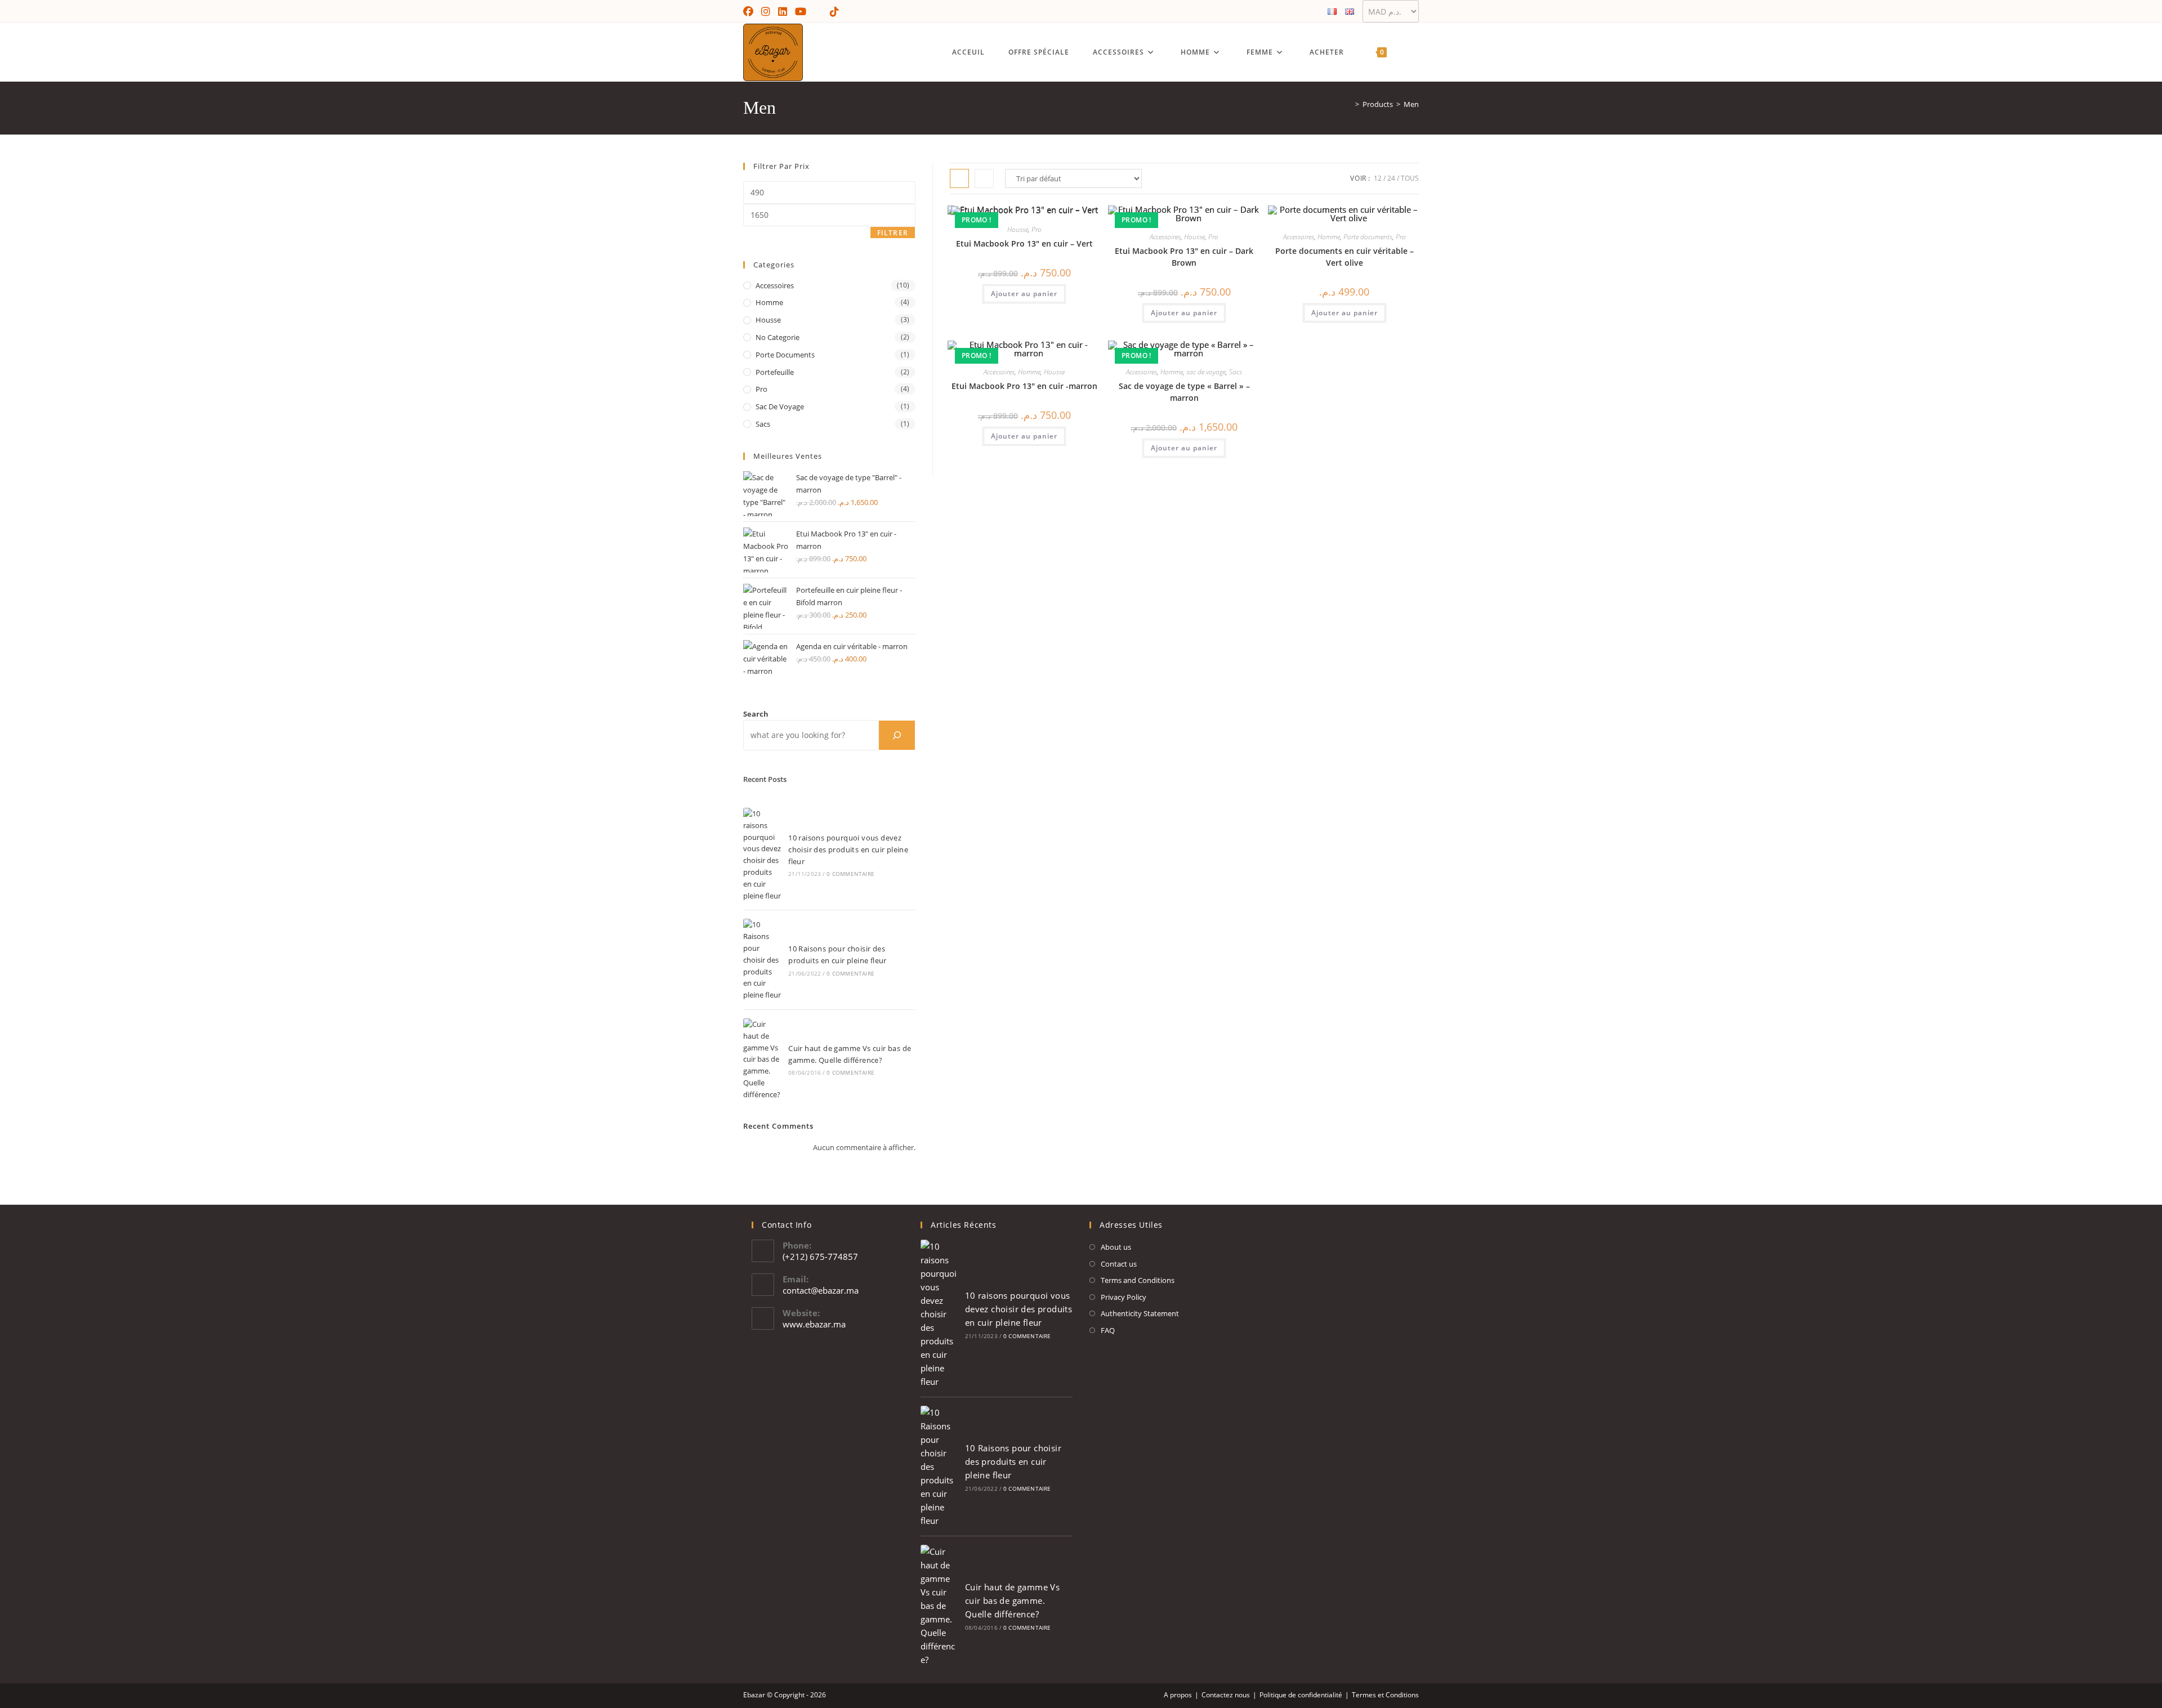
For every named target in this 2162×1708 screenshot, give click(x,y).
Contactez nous (1226, 1695)
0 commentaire (850, 874)
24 (1391, 178)
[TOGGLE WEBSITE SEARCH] (1413, 52)
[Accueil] (1349, 104)
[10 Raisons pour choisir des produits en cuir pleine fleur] (762, 960)
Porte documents (1368, 237)
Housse (1018, 229)
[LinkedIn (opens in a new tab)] (783, 11)
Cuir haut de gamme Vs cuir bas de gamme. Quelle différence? (1012, 1600)
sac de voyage (1206, 372)
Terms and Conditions (1138, 1280)
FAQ (1108, 1330)
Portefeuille (775, 372)
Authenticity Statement (1140, 1313)
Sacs (1236, 372)
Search (756, 714)
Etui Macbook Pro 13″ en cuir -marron (1024, 386)
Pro (1037, 229)
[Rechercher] (897, 735)
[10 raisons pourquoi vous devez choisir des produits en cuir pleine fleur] (762, 855)
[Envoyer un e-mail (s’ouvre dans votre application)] (818, 11)
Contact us (1119, 1264)
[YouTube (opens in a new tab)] (801, 11)
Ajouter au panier (1024, 294)
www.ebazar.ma (814, 1324)
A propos (1178, 1695)
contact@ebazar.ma (821, 1290)
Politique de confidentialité (1301, 1695)
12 (1378, 178)
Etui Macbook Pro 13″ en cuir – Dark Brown (1184, 257)
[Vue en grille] (959, 178)
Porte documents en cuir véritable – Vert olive (1344, 257)
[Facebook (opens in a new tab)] (750, 11)
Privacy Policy (1124, 1297)
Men (1411, 104)
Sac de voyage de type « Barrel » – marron (1184, 392)
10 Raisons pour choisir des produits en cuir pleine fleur (1013, 1461)
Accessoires (1165, 237)
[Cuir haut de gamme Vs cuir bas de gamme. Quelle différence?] (762, 1059)
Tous (1410, 178)
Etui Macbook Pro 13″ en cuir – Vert (1024, 243)
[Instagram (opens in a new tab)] (766, 11)
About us (1116, 1247)
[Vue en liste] (984, 178)
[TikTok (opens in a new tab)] (834, 11)
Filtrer (893, 233)
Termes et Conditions (1385, 1695)
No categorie (778, 337)
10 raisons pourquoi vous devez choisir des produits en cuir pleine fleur (848, 849)
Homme (1329, 237)
